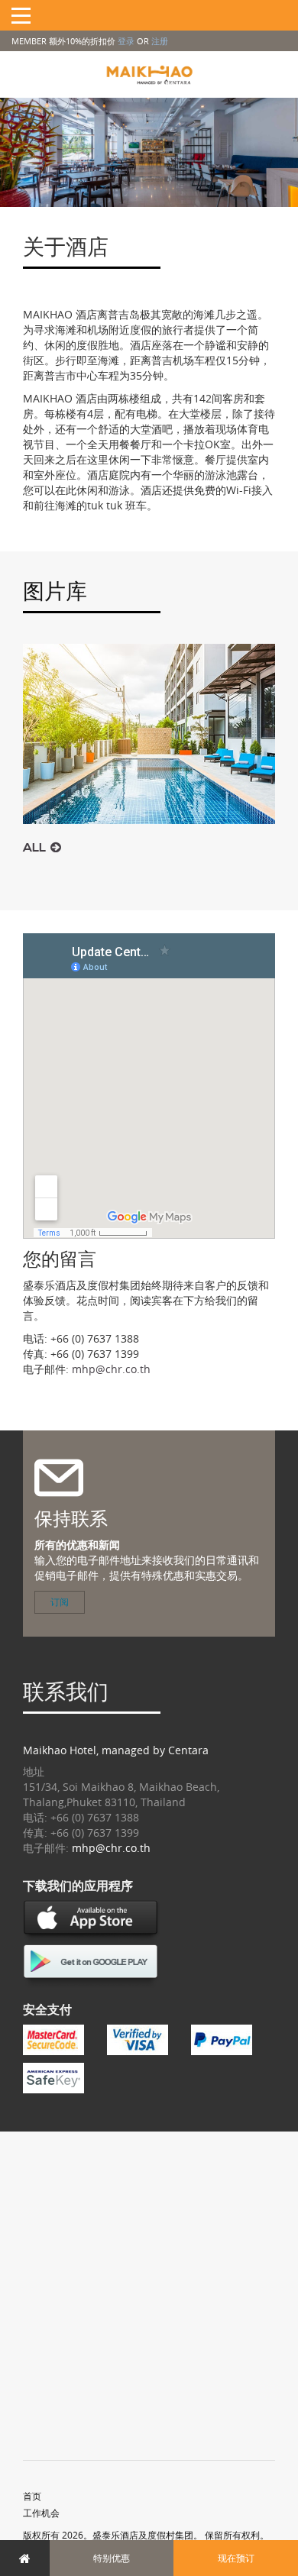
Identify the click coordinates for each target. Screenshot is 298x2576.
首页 (32, 2496)
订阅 (60, 1602)
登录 (126, 41)
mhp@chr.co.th (111, 1369)
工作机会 (41, 2513)
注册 (160, 41)
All (37, 848)
